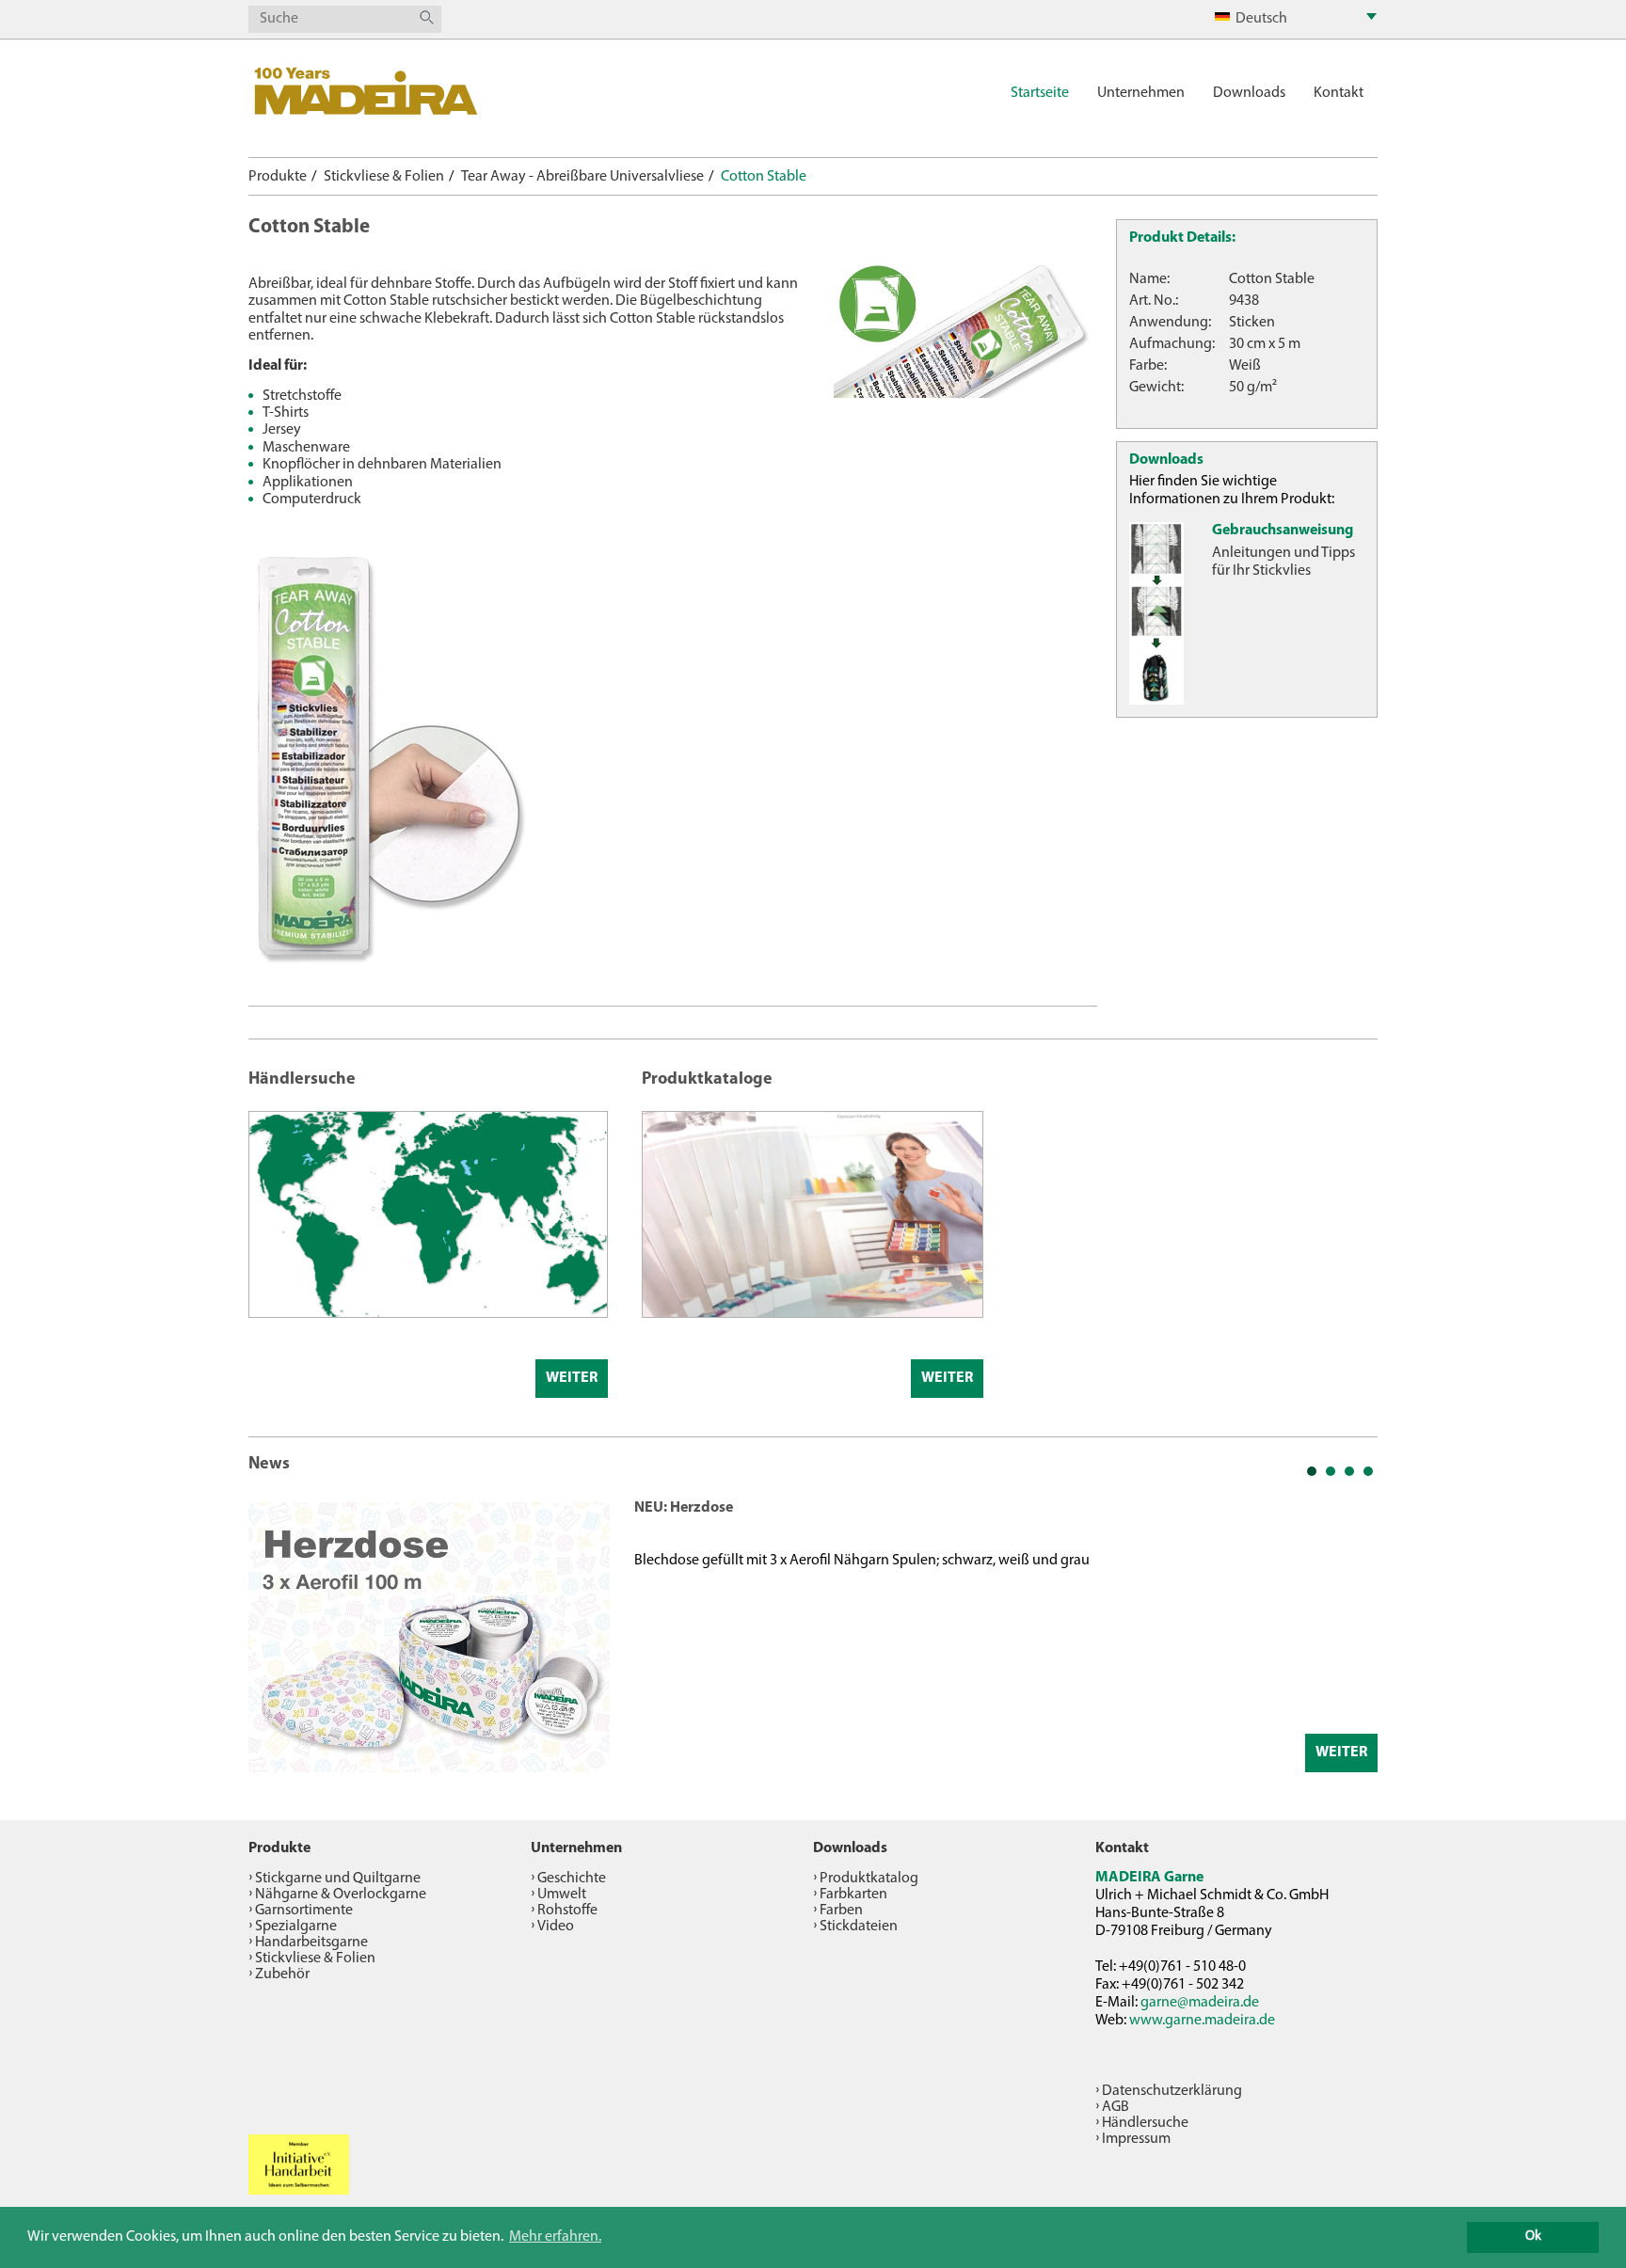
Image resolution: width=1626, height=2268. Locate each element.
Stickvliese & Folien (384, 177)
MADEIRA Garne (1149, 1878)
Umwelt (562, 1895)
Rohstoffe (567, 1911)
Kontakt (1339, 93)
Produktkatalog (869, 1879)
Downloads (1249, 93)
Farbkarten (853, 1895)
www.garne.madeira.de (1202, 2021)
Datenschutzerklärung (1172, 2091)
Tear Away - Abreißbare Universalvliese (582, 177)
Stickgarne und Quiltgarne (338, 1879)
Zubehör (282, 1975)
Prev (273, 1635)
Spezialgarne (296, 1927)
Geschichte (572, 1879)
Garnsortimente (304, 1911)
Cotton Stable (764, 177)
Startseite (1040, 93)
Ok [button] (1533, 2236)
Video (556, 1927)
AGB (1116, 2107)
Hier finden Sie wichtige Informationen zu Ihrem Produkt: (1232, 491)
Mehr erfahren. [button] (555, 2237)
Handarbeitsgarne (311, 1943)
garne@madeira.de (1200, 2003)
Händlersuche (1145, 2123)
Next (1353, 1635)
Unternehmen (1141, 93)
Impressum (1136, 2139)
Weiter (572, 1378)
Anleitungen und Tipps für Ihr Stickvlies (1283, 562)
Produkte (278, 177)
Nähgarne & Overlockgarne (341, 1895)
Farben (841, 1911)
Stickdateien (859, 1927)
